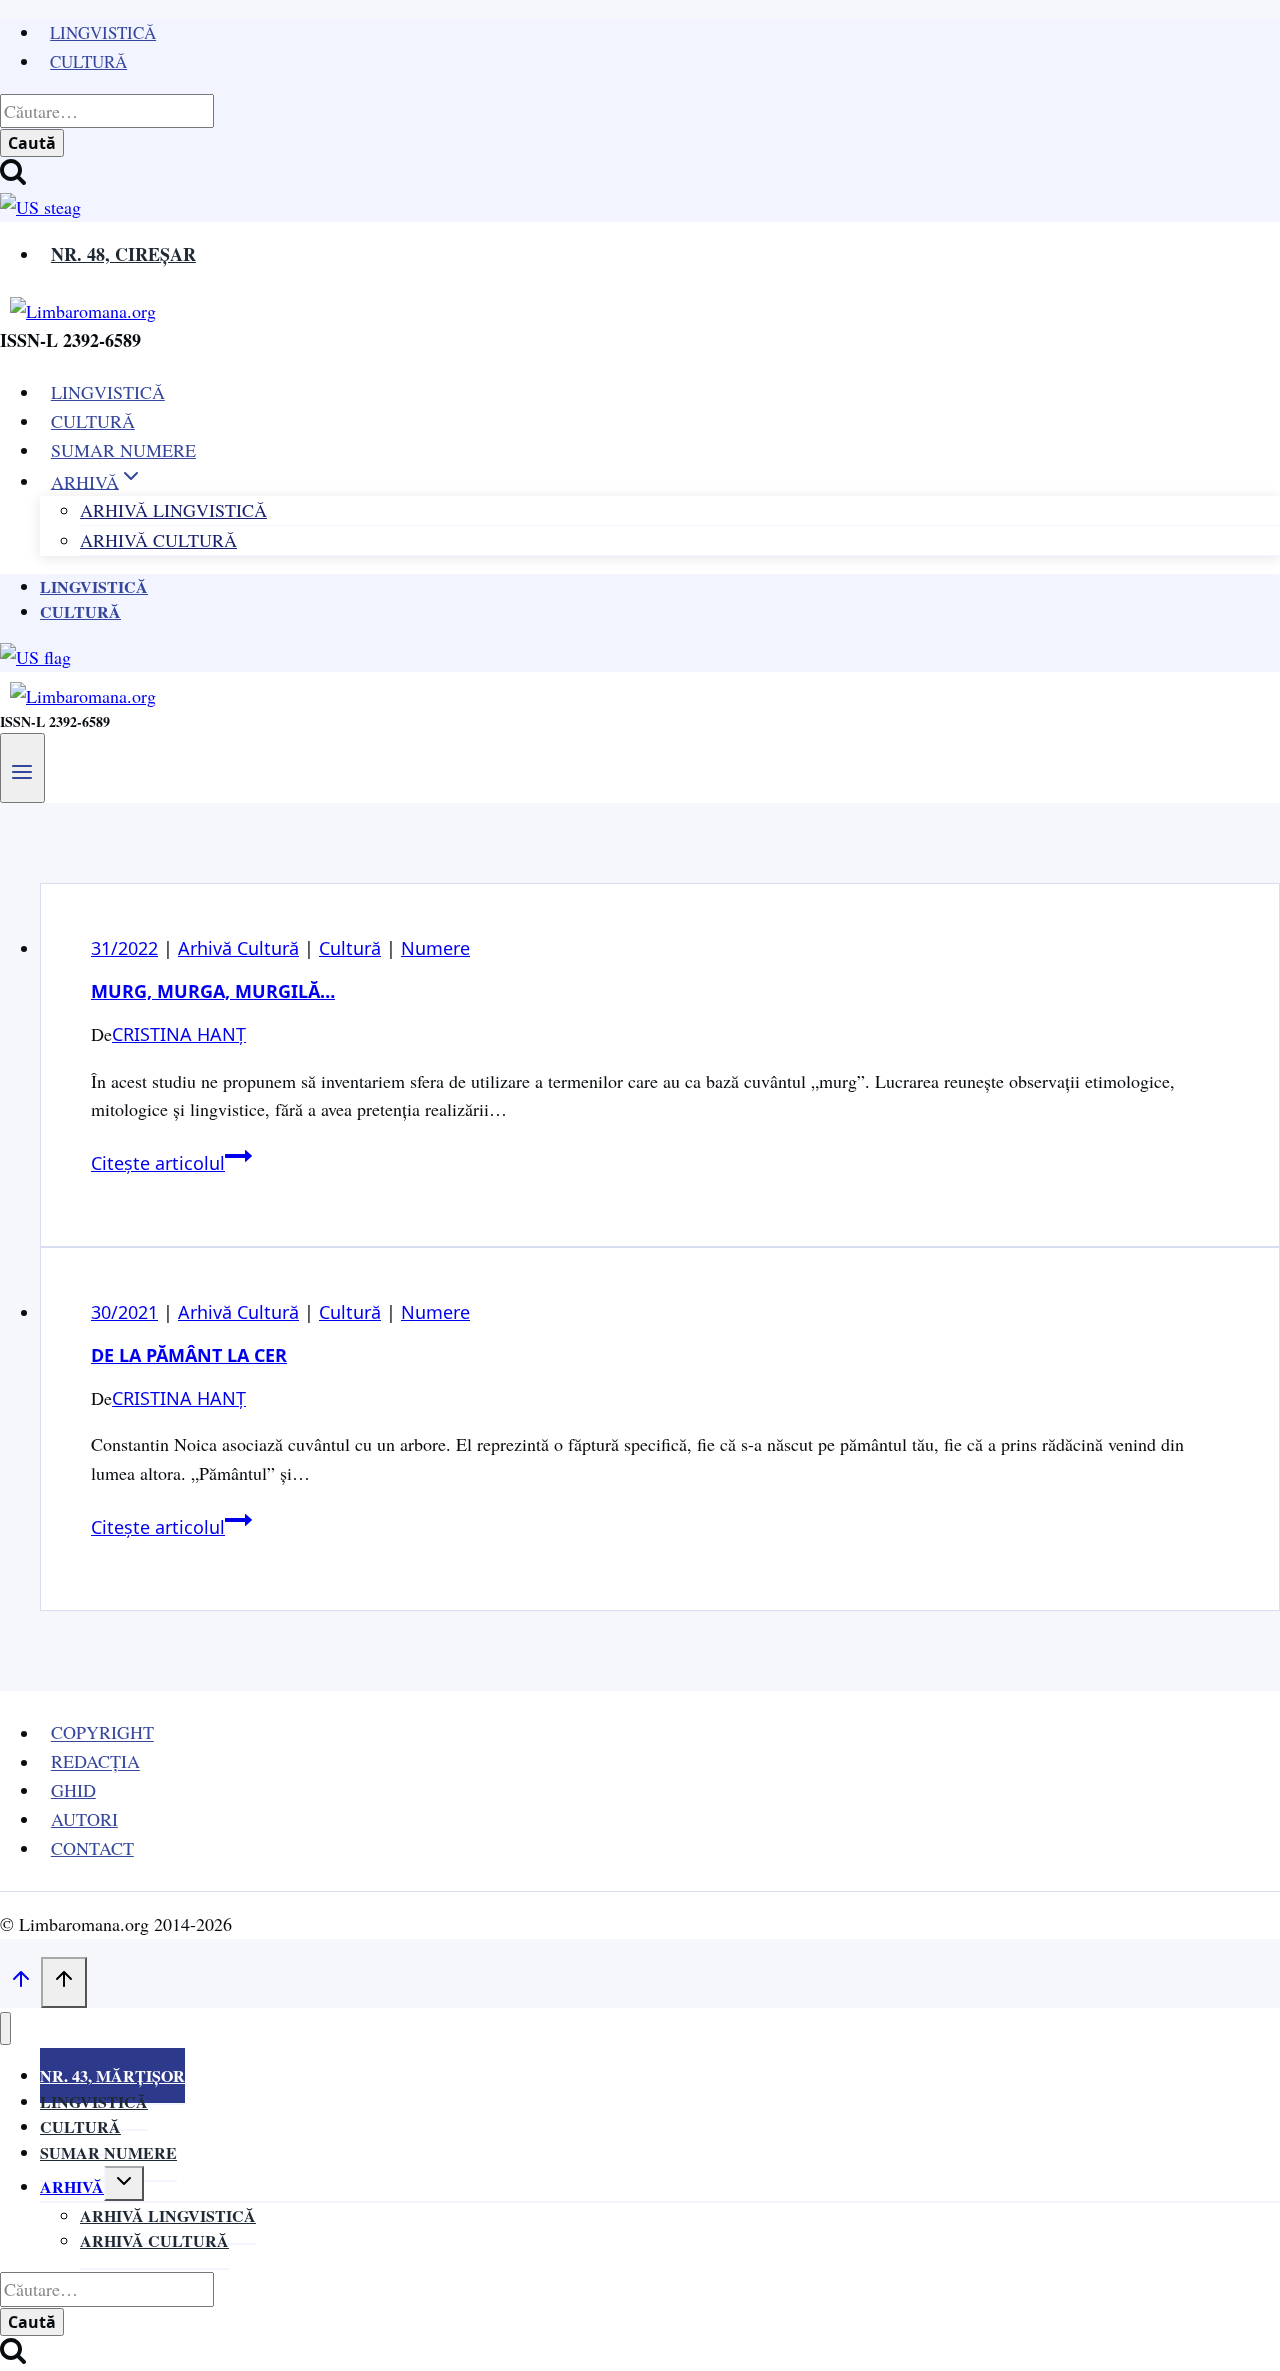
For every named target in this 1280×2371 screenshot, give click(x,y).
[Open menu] (22, 768)
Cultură (88, 61)
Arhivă (72, 2186)
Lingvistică (103, 32)
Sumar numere (108, 2152)
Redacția (95, 1762)
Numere (435, 948)
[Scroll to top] (20, 1983)
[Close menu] (5, 2028)
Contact (92, 1848)
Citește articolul (171, 1163)
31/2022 (124, 948)
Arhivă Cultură (158, 540)
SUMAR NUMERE (123, 450)
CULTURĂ (93, 421)
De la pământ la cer (189, 1355)
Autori (84, 1819)
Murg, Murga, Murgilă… (213, 991)
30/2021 (124, 1312)
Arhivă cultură (154, 2240)
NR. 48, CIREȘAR (123, 254)
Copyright (102, 1733)
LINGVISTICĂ (108, 392)
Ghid (73, 1790)
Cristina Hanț (179, 1034)
